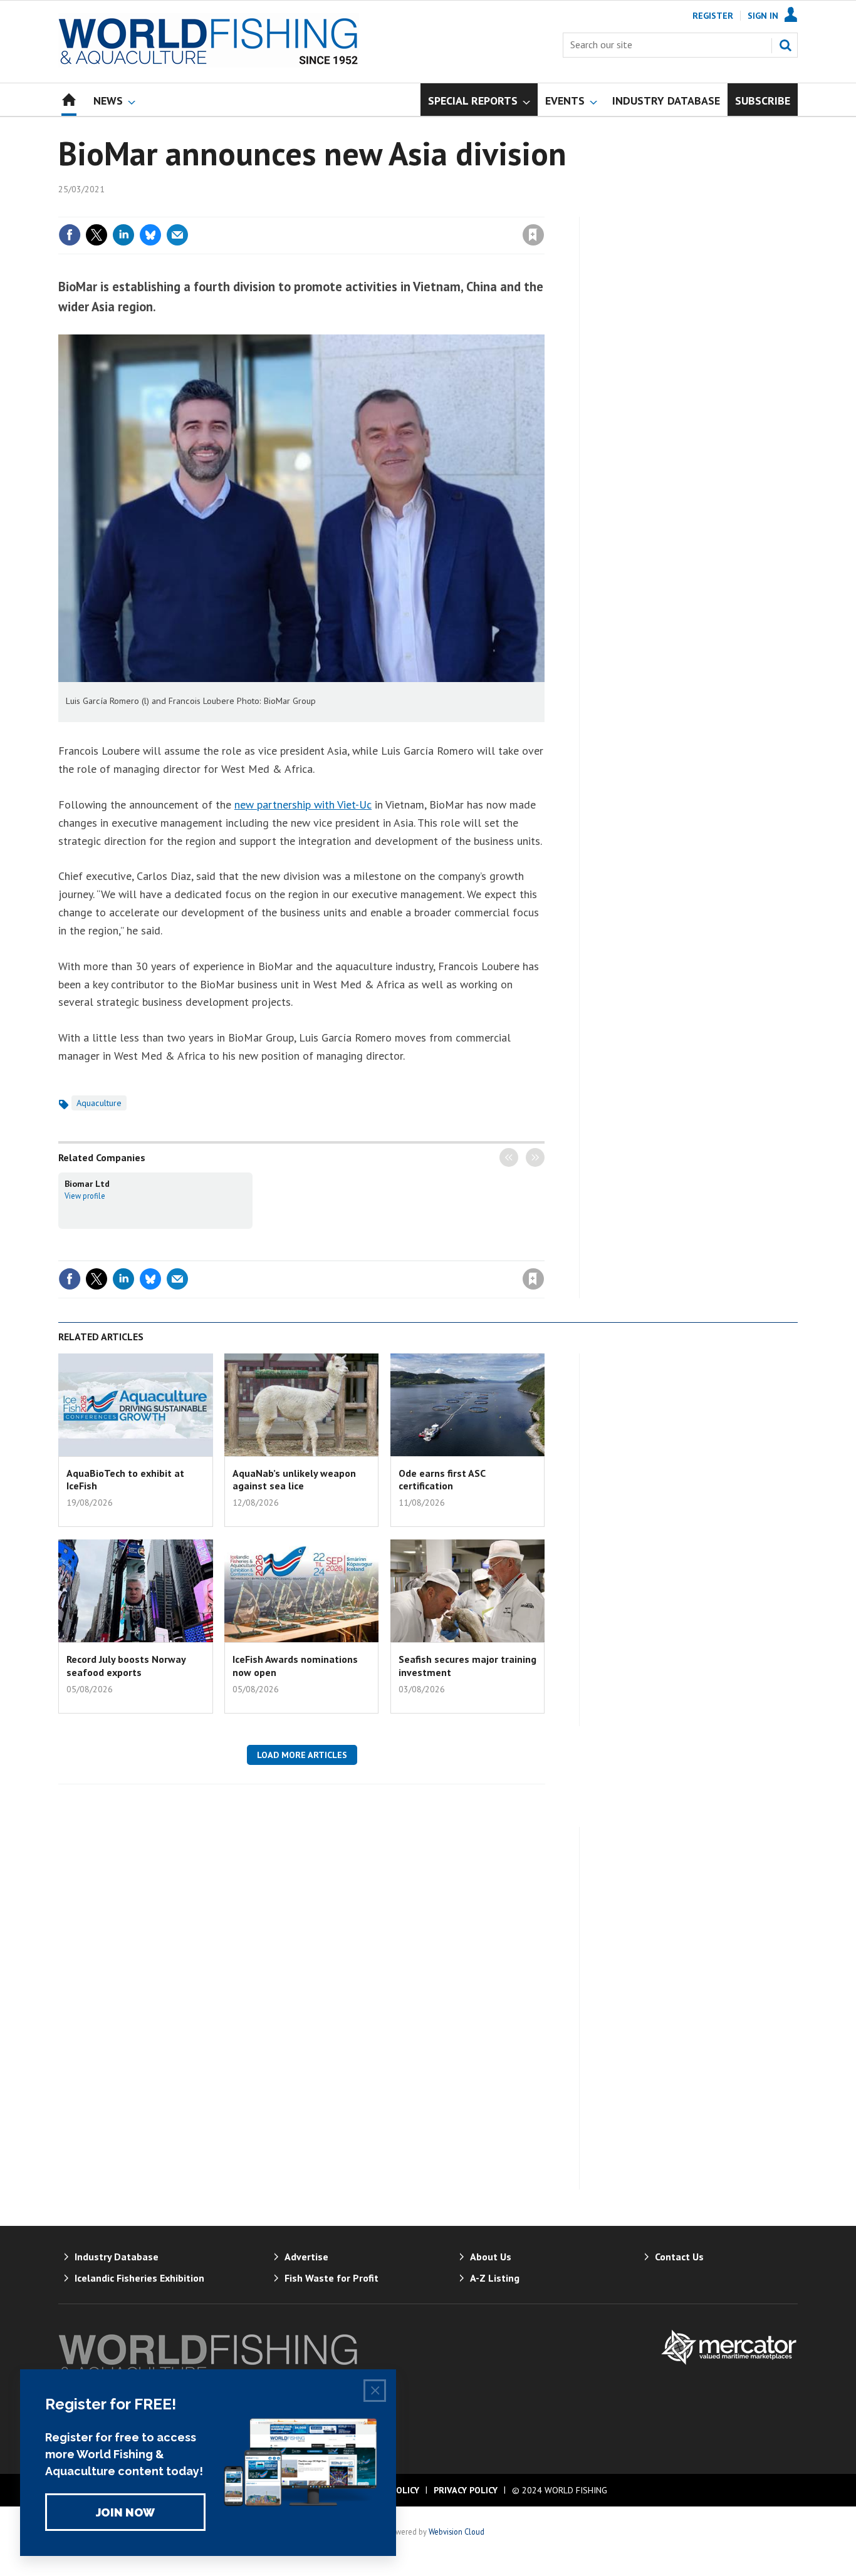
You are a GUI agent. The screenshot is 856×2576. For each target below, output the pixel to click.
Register (713, 16)
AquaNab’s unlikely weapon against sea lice (294, 1479)
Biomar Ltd (87, 1184)
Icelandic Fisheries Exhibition (139, 2278)
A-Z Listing (495, 2278)
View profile (85, 1196)
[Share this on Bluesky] (150, 235)
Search (785, 45)
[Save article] (533, 235)
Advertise (306, 2257)
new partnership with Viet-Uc (303, 804)
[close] (544, 209)
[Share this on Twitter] (97, 235)
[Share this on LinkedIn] (123, 235)
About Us (491, 2257)
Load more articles (302, 1755)
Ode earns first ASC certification (442, 1479)
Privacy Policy (466, 2490)
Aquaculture (99, 1103)
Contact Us (679, 2257)
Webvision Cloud (457, 2532)
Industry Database (117, 2257)
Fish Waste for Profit (331, 2278)
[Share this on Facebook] (70, 235)
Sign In (763, 16)
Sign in (386, 209)
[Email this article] (177, 235)
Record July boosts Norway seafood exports (126, 1665)
